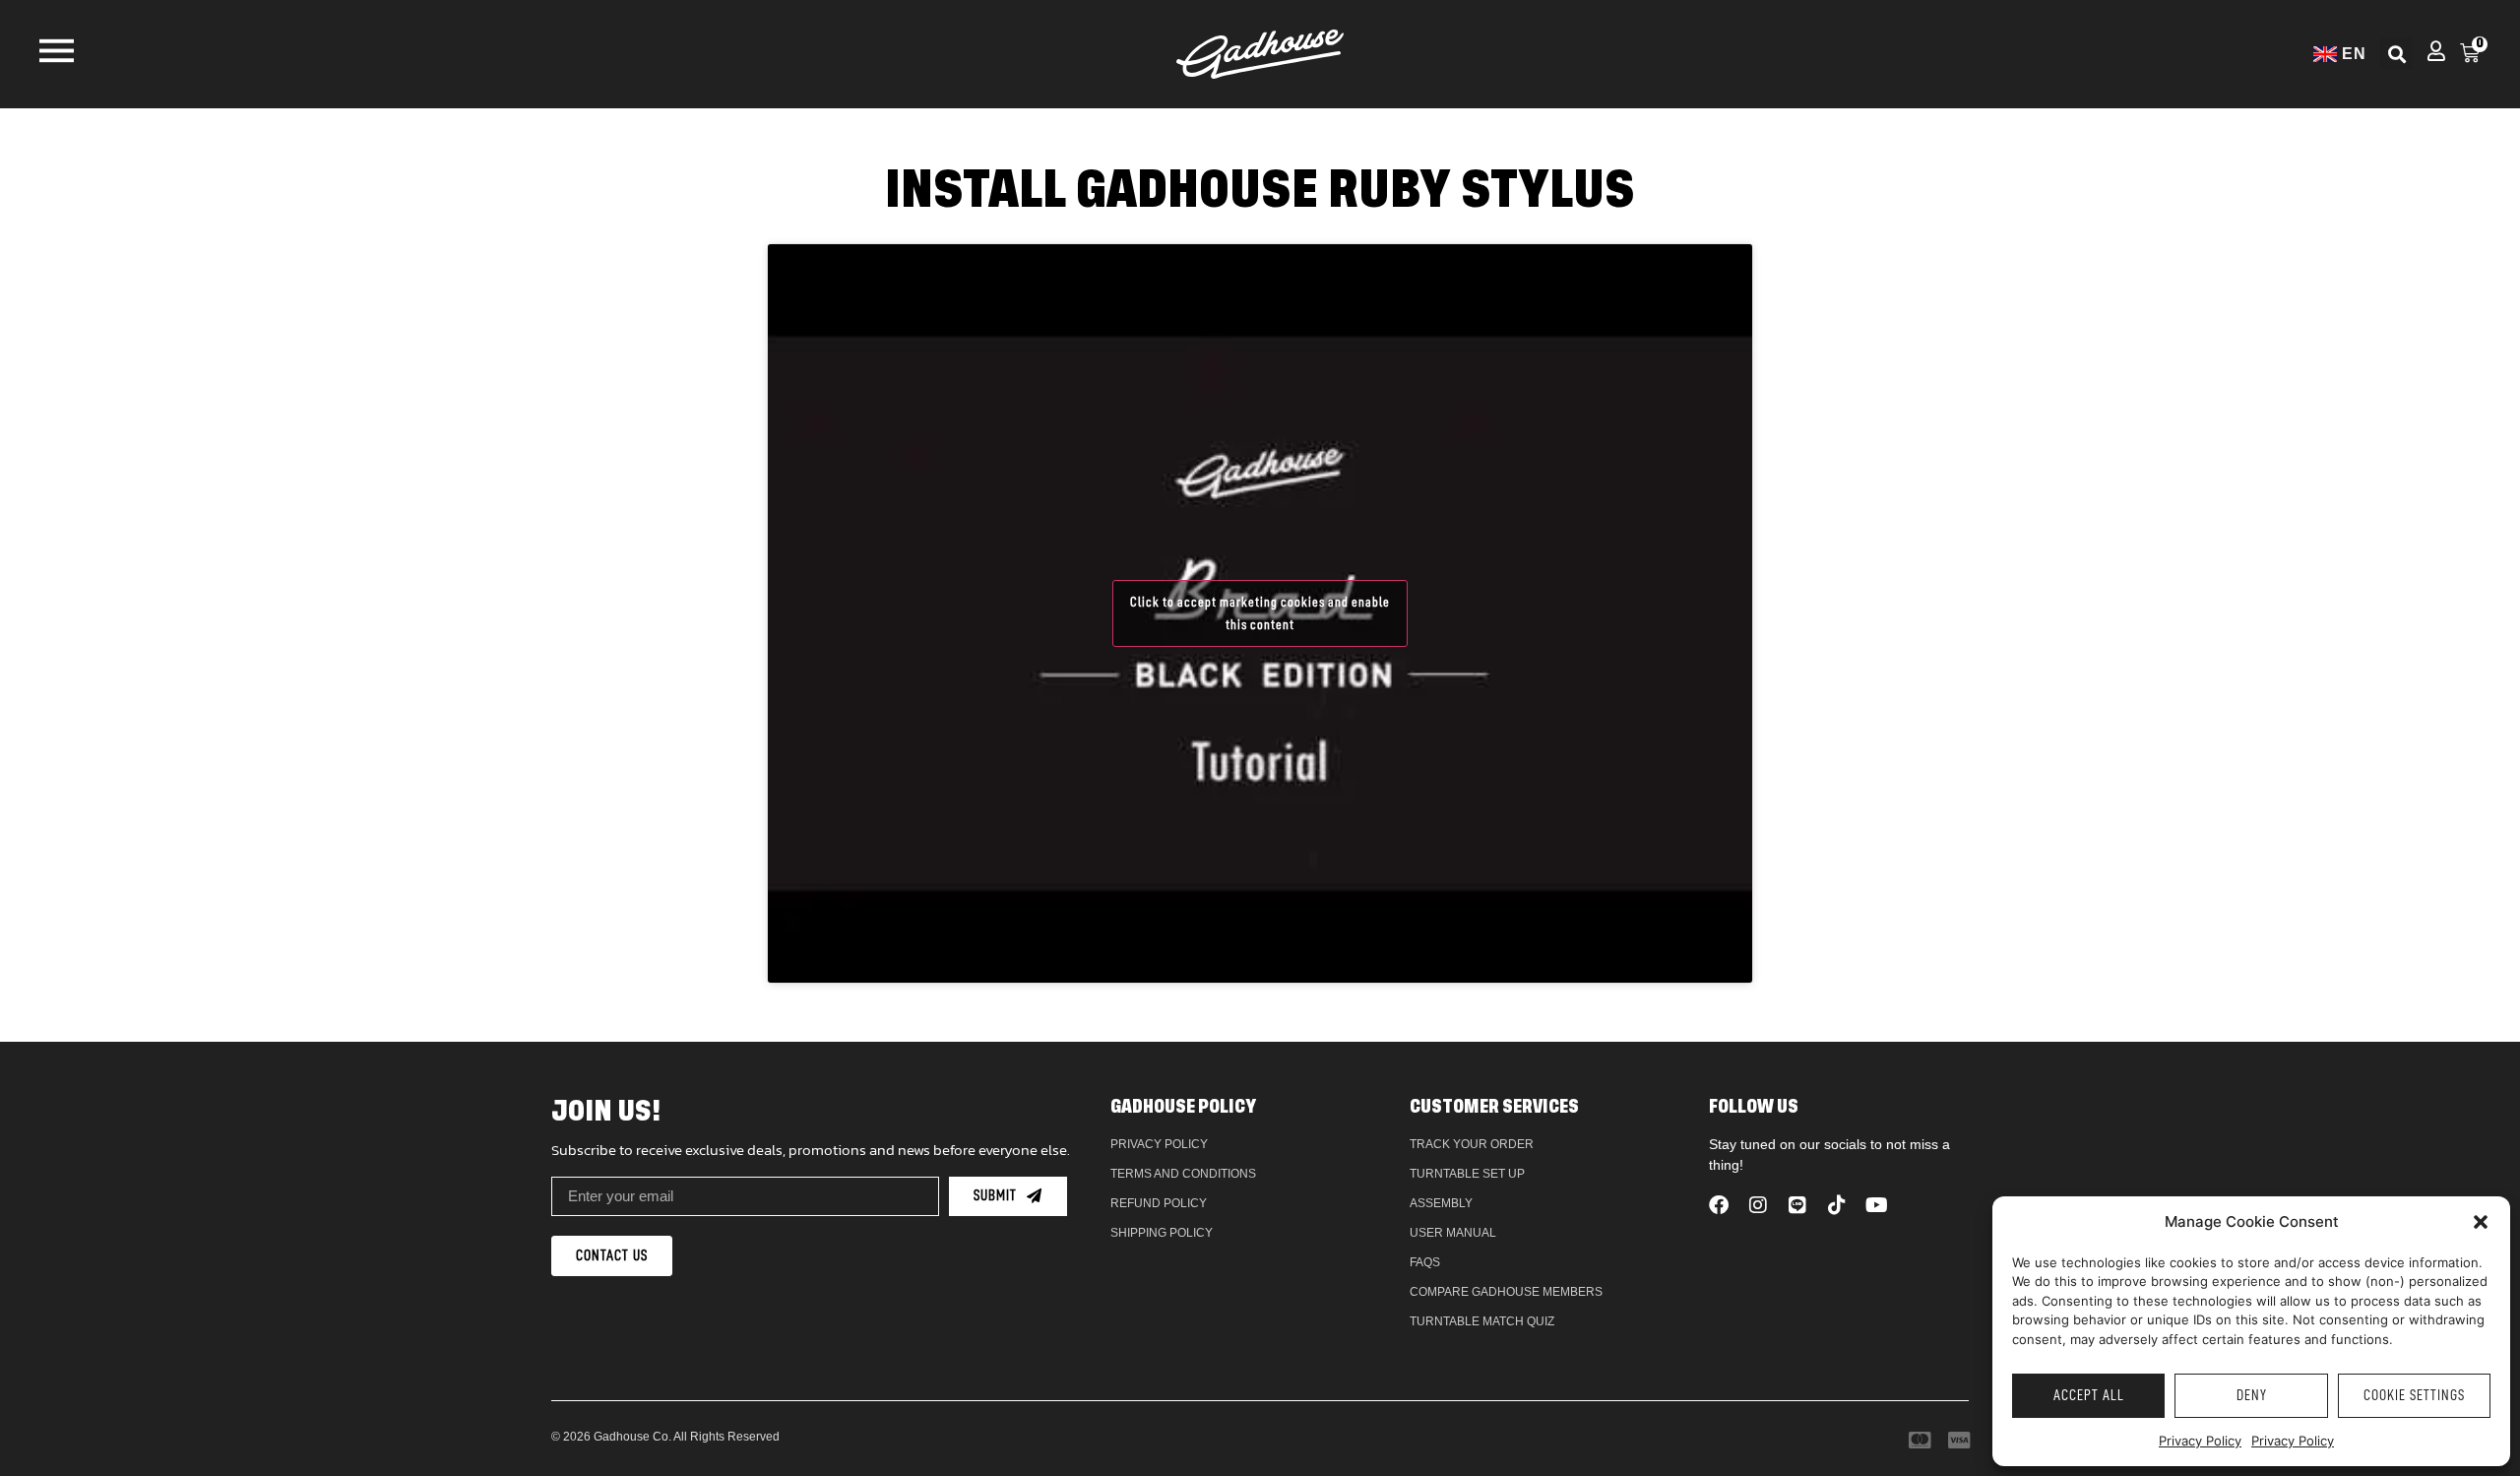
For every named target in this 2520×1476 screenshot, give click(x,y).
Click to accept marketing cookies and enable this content (1260, 613)
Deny (2252, 1396)
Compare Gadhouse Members (1506, 1292)
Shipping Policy (1162, 1233)
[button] (2481, 1222)
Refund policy (1159, 1203)
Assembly (1441, 1203)
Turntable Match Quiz (1482, 1321)
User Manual (1453, 1233)
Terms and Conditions (1183, 1174)
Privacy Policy (2200, 1441)
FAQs (1425, 1262)
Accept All (2089, 1396)
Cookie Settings (2414, 1396)
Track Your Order (1472, 1144)
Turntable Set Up (1467, 1174)
